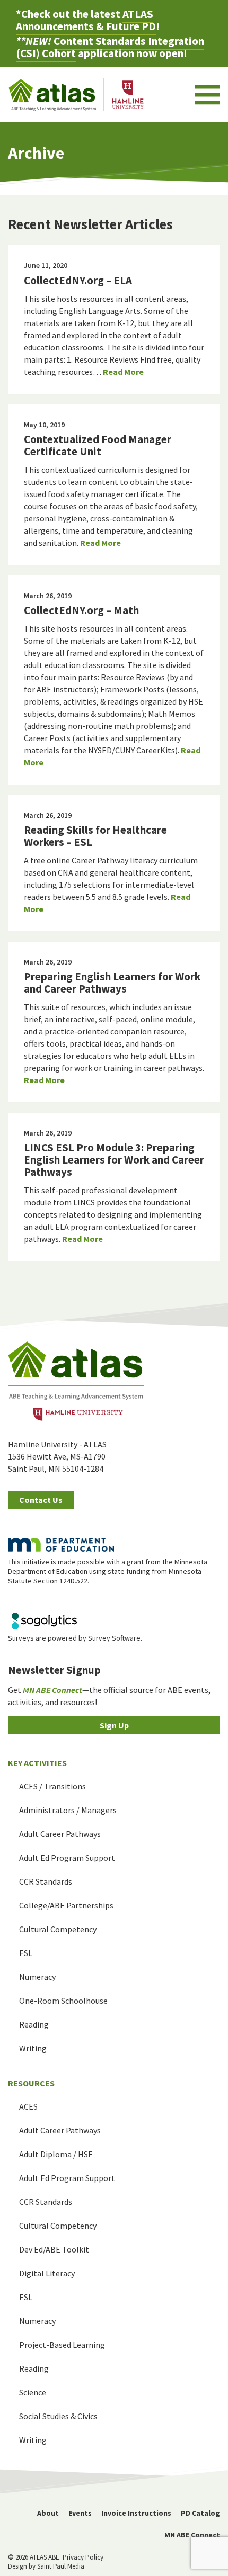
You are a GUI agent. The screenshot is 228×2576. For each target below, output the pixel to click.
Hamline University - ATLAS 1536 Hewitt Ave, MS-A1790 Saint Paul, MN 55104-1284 (57, 1456)
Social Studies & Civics (58, 2416)
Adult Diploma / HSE (56, 2154)
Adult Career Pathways (60, 1834)
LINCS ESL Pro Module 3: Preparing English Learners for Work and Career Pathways (114, 1160)
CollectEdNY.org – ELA (78, 280)
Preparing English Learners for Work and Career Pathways (112, 983)
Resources (31, 2083)
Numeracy (37, 1977)
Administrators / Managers (68, 1810)
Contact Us (41, 1500)
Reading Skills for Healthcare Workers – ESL (95, 836)
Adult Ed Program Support (67, 1858)
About (48, 2513)
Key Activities (37, 1763)
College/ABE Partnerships (66, 1905)
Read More (123, 372)
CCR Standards (46, 1881)
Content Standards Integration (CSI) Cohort (110, 47)
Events (80, 2513)
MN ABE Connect (192, 2535)
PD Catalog (200, 2513)
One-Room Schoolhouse (63, 2001)
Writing (33, 2048)
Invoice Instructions (136, 2513)
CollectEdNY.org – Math (81, 610)
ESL (26, 1953)
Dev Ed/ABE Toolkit (54, 2249)
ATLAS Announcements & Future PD (86, 20)
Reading (34, 2024)
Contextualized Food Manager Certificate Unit (98, 445)
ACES (28, 2106)
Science (33, 2392)
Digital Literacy (47, 2273)
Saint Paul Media (61, 2566)
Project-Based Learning (62, 2345)
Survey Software (114, 1638)
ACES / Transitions (52, 1786)
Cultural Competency (58, 1929)
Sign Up (114, 1725)
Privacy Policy (83, 2557)
